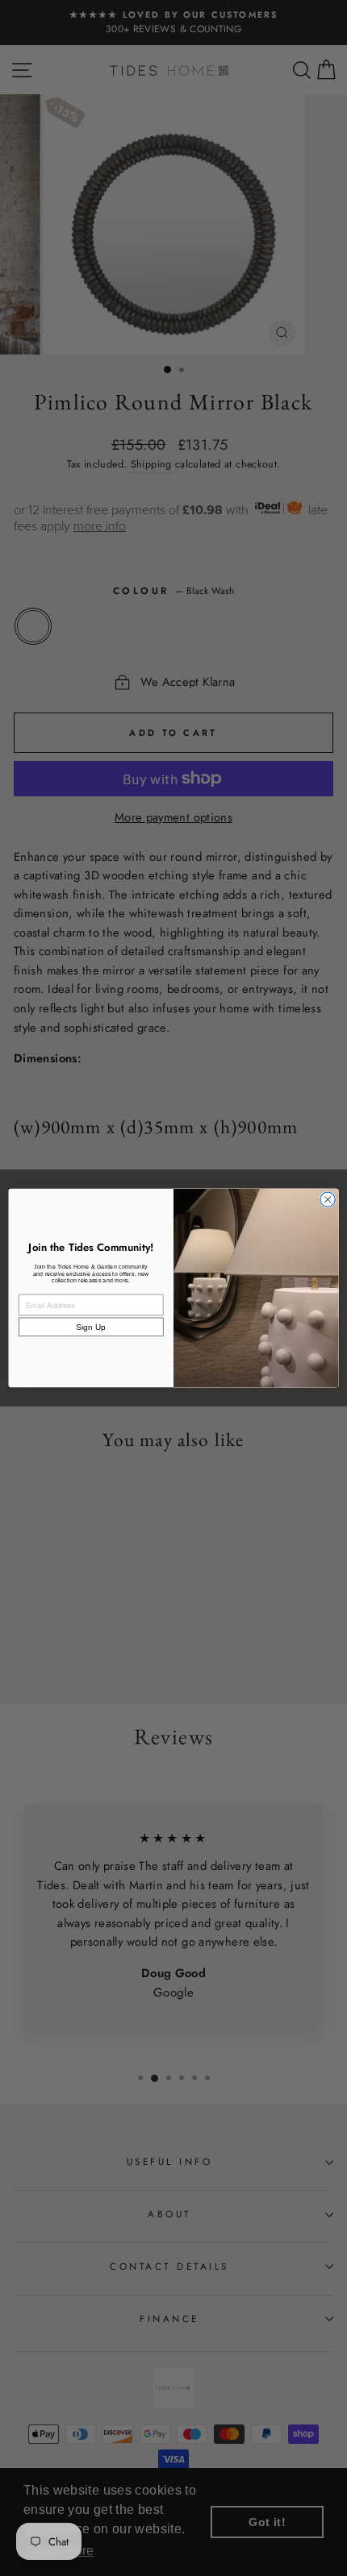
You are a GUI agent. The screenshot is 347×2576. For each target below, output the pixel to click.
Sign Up (91, 1327)
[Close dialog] (328, 1199)
